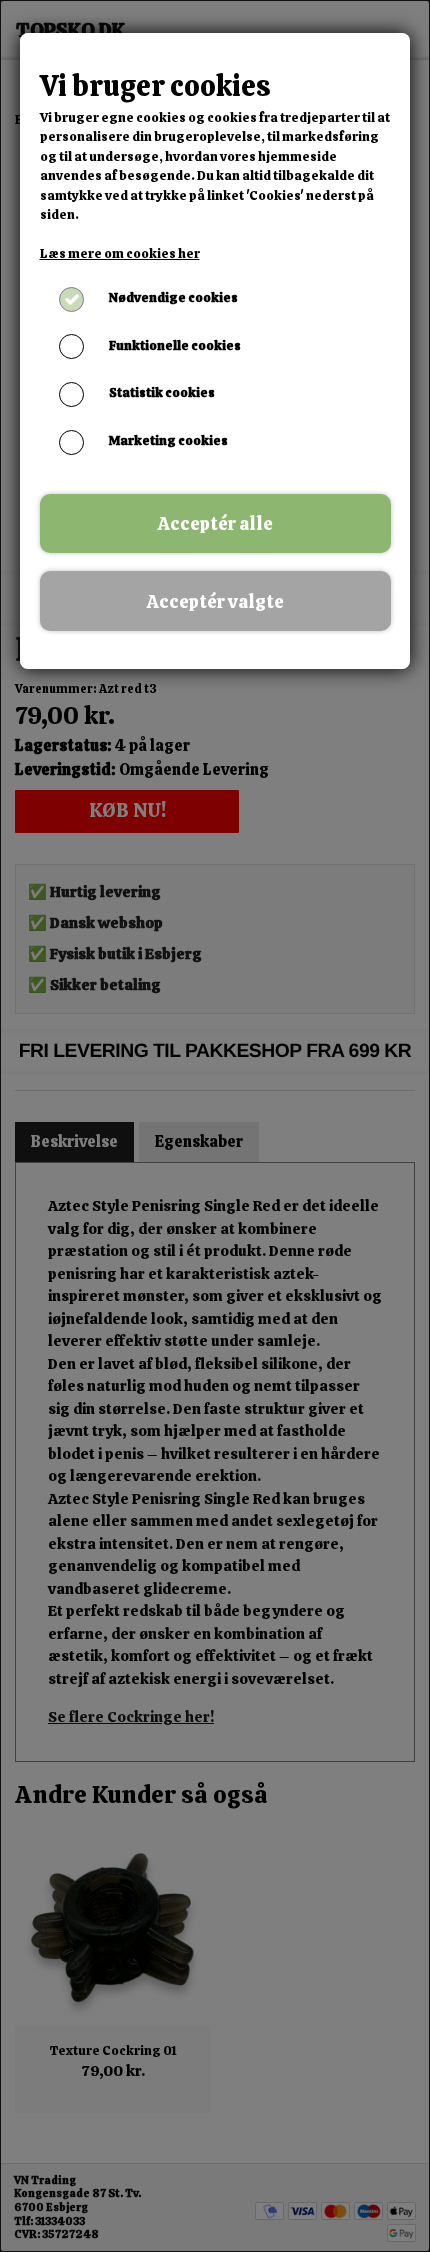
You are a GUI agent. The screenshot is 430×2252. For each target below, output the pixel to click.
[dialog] (215, 1126)
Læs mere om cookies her (120, 253)
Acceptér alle (215, 523)
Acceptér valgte (215, 601)
